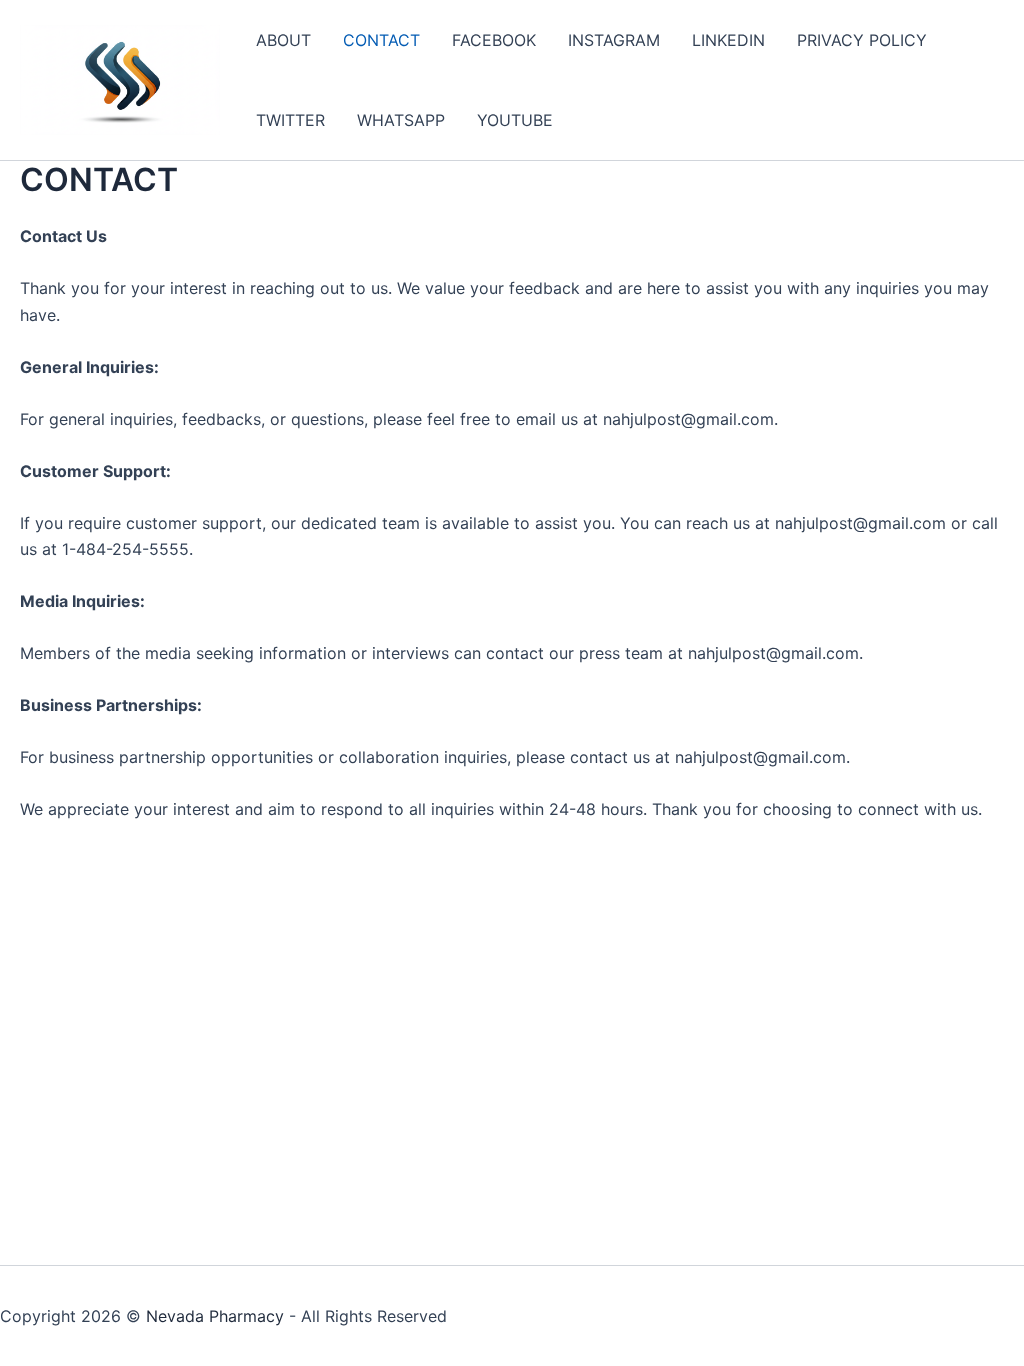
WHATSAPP (401, 120)
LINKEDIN (728, 40)
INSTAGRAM (614, 40)
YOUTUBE (515, 120)
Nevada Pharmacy (215, 1316)
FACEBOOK (494, 40)
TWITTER (290, 120)
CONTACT (381, 40)
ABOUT (283, 40)
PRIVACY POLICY (862, 40)
